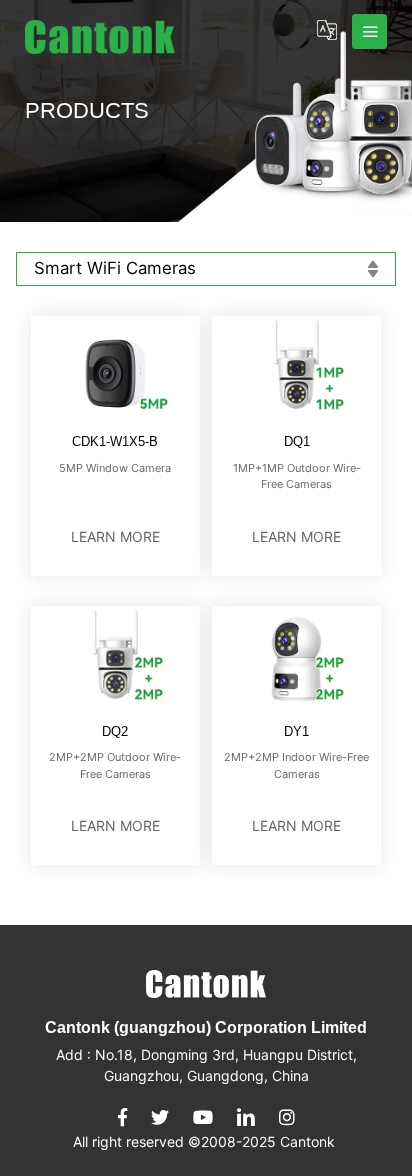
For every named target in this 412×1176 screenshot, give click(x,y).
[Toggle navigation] (369, 31)
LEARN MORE (115, 536)
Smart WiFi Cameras (115, 268)
